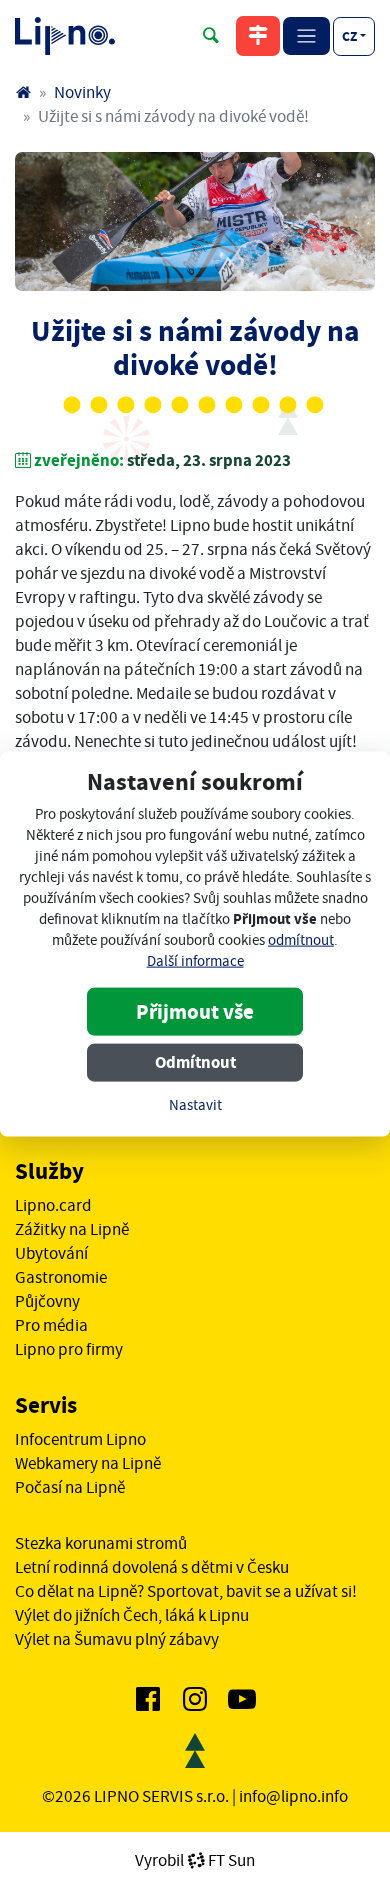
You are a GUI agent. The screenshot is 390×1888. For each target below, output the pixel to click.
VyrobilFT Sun (195, 1860)
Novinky (82, 92)
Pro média (51, 1325)
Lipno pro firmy (69, 1349)
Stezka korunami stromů (101, 1543)
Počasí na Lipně (70, 1487)
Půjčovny (47, 1301)
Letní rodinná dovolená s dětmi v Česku (152, 1567)
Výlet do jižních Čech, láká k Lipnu (132, 1615)
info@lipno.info (293, 1796)
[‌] (148, 1703)
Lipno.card (53, 1205)
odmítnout (301, 939)
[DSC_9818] (195, 221)
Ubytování (51, 1253)
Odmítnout (195, 1061)
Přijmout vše (195, 1011)
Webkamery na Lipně (88, 1463)
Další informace (195, 960)
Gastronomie (61, 1277)
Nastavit (195, 1104)
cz (349, 36)
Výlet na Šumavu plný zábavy (117, 1639)
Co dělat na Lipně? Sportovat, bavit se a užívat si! (186, 1591)
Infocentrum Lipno (80, 1439)
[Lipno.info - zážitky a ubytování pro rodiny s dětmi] (23, 92)
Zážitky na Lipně (72, 1229)
